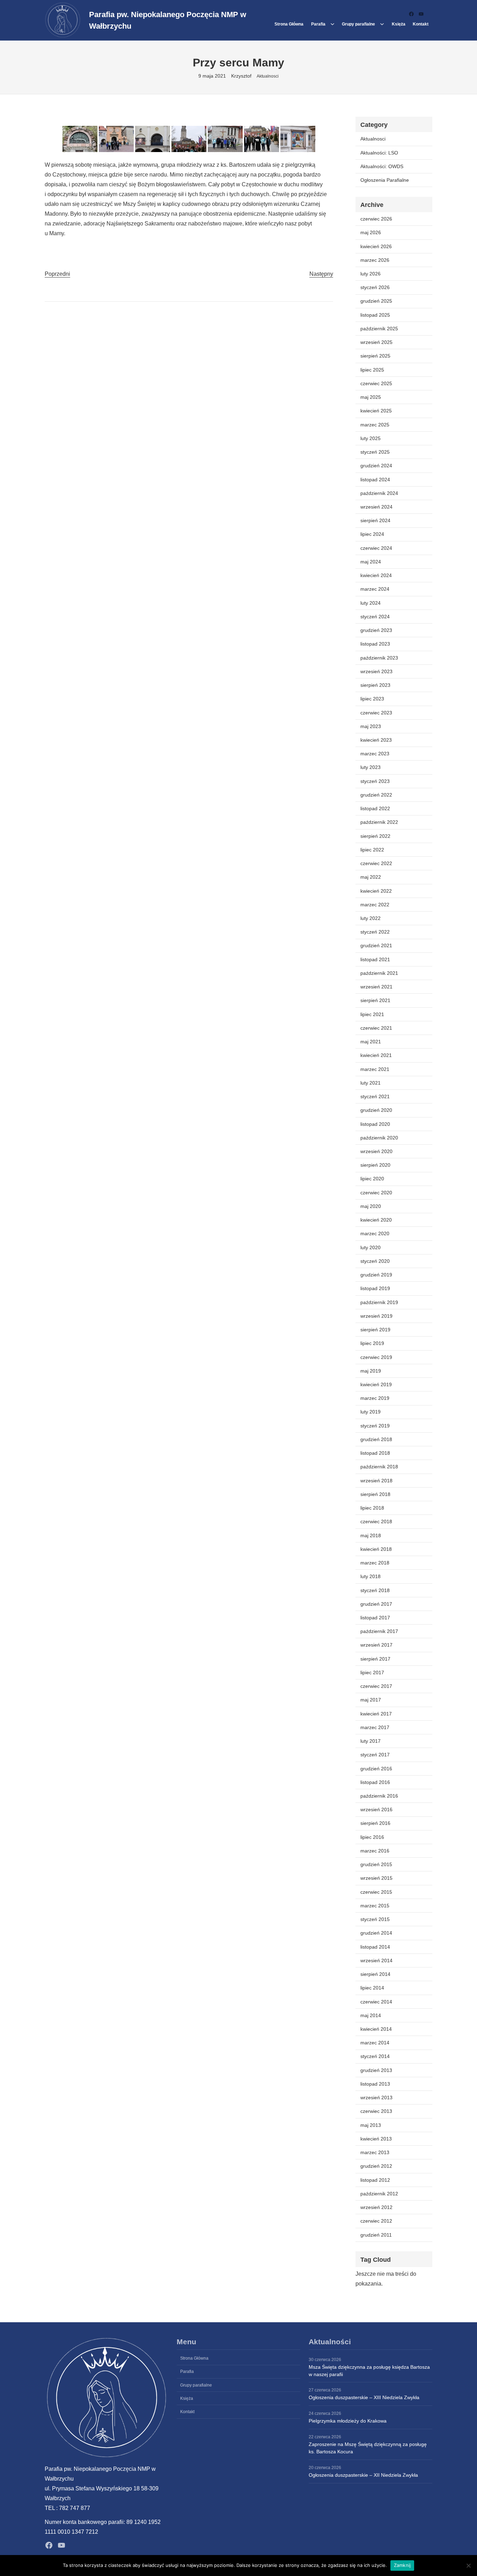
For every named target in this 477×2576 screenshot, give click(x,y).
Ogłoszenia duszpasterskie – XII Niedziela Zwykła (363, 2475)
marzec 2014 (375, 2043)
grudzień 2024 (376, 466)
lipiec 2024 (372, 534)
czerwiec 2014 (376, 2002)
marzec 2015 (375, 1906)
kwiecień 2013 (376, 2139)
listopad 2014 (375, 1947)
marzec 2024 (375, 589)
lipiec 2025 (372, 370)
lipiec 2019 (372, 1343)
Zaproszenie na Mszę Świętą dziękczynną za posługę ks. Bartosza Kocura (368, 2448)
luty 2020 (370, 1247)
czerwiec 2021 (376, 1028)
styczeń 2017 (375, 1755)
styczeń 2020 (375, 1261)
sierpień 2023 (375, 685)
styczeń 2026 (375, 287)
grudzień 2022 (376, 795)
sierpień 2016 (375, 1823)
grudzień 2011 (376, 2235)
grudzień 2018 (376, 1439)
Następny (321, 274)
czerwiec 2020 (376, 1193)
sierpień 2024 (375, 520)
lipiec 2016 (372, 1837)
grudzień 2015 (376, 1864)
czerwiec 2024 (376, 548)
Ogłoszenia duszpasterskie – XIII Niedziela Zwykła (364, 2397)
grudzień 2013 (376, 2070)
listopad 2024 (375, 480)
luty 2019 (370, 1412)
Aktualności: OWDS (382, 166)
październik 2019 (379, 1302)
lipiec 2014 (372, 1988)
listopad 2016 (375, 1782)
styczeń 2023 (375, 781)
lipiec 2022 (372, 850)
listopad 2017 (375, 1618)
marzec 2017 (375, 1727)
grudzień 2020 (376, 1110)
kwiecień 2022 (376, 891)
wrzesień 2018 (376, 1481)
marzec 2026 (375, 260)
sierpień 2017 (375, 1659)
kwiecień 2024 (376, 575)
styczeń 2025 (375, 452)
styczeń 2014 (375, 2056)
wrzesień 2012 (376, 2207)
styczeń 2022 (375, 932)
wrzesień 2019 (376, 1316)
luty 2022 (370, 918)
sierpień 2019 (375, 1330)
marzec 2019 (375, 1398)
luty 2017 (370, 1741)
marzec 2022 (375, 905)
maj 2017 (371, 1700)
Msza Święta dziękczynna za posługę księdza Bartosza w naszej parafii (369, 2371)
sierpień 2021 (375, 1000)
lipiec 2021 (372, 1014)
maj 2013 (371, 2125)
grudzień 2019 (376, 1275)
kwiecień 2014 (376, 2029)
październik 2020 (379, 1138)
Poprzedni (57, 274)
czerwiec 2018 (376, 1521)
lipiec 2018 (372, 1508)
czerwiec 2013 (376, 2111)
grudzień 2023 (376, 630)
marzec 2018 (375, 1563)
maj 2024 (371, 562)
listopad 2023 (375, 644)
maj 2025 (371, 397)
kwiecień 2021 (376, 1055)
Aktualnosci (268, 76)
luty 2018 (370, 1576)
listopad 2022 (375, 808)
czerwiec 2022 (376, 863)
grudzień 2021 (376, 945)
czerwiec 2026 (376, 219)
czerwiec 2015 (376, 1892)
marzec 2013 (375, 2152)
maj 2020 (371, 1206)
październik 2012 (379, 2194)
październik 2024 (379, 493)
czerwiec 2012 (376, 2221)
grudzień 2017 (376, 1604)
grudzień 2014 (376, 1933)
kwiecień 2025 (376, 411)
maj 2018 (371, 1535)
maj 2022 (371, 877)
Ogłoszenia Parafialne (385, 180)
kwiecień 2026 (376, 246)
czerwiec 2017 (376, 1686)
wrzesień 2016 (376, 1809)
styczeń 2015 (375, 1919)
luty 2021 (370, 1083)
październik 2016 (379, 1796)
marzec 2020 (375, 1233)
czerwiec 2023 (376, 713)
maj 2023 (371, 726)
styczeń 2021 (375, 1096)
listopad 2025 (375, 315)
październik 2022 (379, 822)
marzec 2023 (375, 754)
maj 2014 (371, 2015)
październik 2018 (379, 1467)
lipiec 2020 (372, 1179)
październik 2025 (379, 329)
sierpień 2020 (375, 1165)
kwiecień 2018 (376, 1549)
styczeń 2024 (375, 617)
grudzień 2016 (376, 1769)
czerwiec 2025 (376, 383)
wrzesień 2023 (376, 671)
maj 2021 (371, 1042)
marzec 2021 (375, 1069)
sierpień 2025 (375, 356)
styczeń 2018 (375, 1590)
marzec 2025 (375, 425)
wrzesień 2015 (376, 1878)
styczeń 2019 (375, 1426)
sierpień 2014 (375, 1974)
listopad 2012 (375, 2180)
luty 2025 (370, 438)
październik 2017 (379, 1631)
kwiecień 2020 (376, 1220)
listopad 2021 (375, 959)
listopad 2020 (375, 1124)
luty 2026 (370, 274)
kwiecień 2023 (376, 740)
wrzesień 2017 (376, 1645)
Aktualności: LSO (379, 153)
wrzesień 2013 (376, 2098)
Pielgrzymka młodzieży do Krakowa (348, 2421)
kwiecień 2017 (376, 1714)
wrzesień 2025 (376, 342)
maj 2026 (371, 232)
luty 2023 (370, 767)
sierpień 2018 (375, 1494)
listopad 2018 (375, 1453)
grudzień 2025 (376, 301)
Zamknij (402, 2565)
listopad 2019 (375, 1288)
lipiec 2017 (372, 1672)
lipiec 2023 (372, 699)
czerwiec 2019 (376, 1357)
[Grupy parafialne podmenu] (382, 24)
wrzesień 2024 (376, 507)
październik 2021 (379, 973)
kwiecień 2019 (376, 1384)
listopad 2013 (375, 2084)
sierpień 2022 (375, 836)
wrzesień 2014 (376, 1960)
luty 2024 (370, 603)
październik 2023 (379, 658)
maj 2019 (371, 1371)
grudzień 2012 (376, 2166)
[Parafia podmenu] (332, 24)
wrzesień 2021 (376, 987)
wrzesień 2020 (376, 1151)
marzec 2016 (375, 1851)
